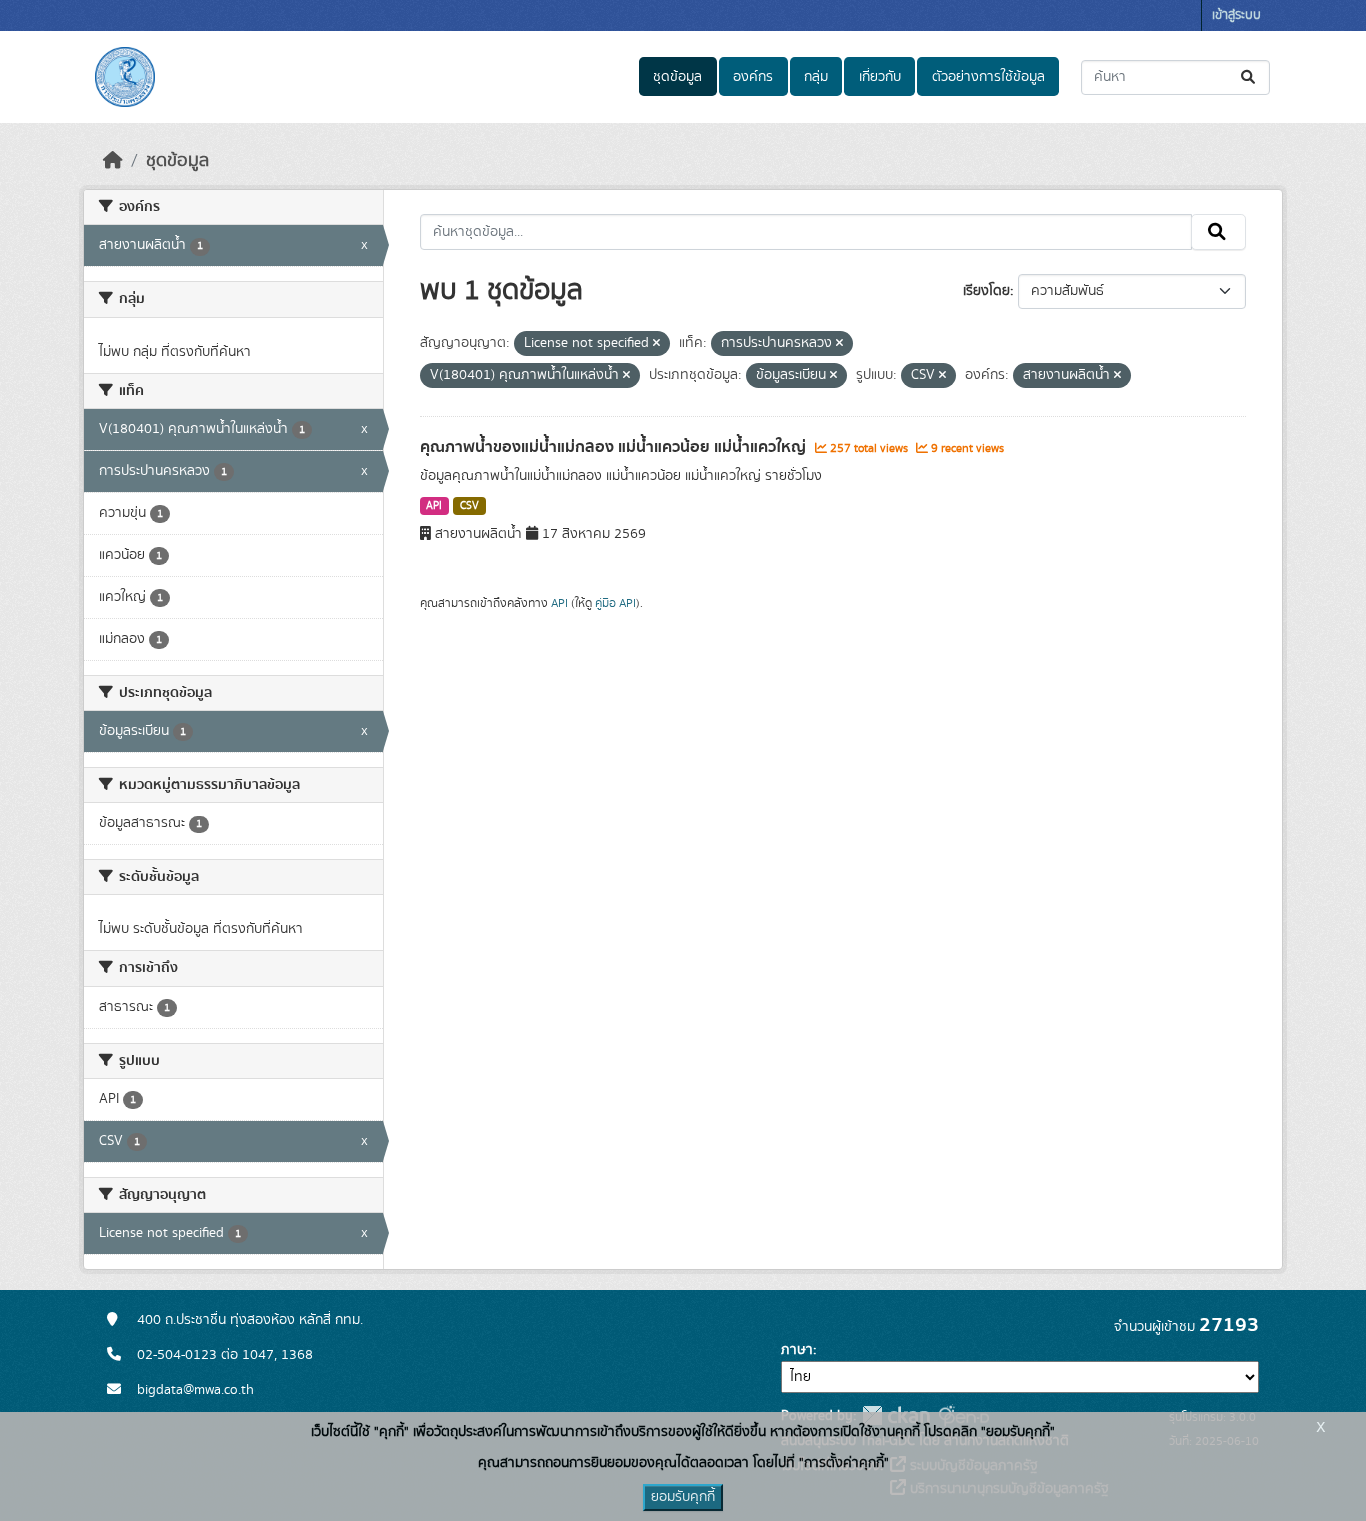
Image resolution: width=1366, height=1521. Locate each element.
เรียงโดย (986, 291)
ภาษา (797, 1350)
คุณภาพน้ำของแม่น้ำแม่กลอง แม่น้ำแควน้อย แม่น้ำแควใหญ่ (615, 447)
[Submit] (1249, 77)
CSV (469, 506)
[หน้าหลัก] (113, 161)
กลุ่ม (816, 77)
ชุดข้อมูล (677, 77)
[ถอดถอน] (656, 344)
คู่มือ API (615, 603)
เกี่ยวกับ (880, 77)
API (434, 506)
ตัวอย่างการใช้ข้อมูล (988, 77)
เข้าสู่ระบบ (1236, 15)
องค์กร (753, 77)
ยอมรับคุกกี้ (683, 1497)
